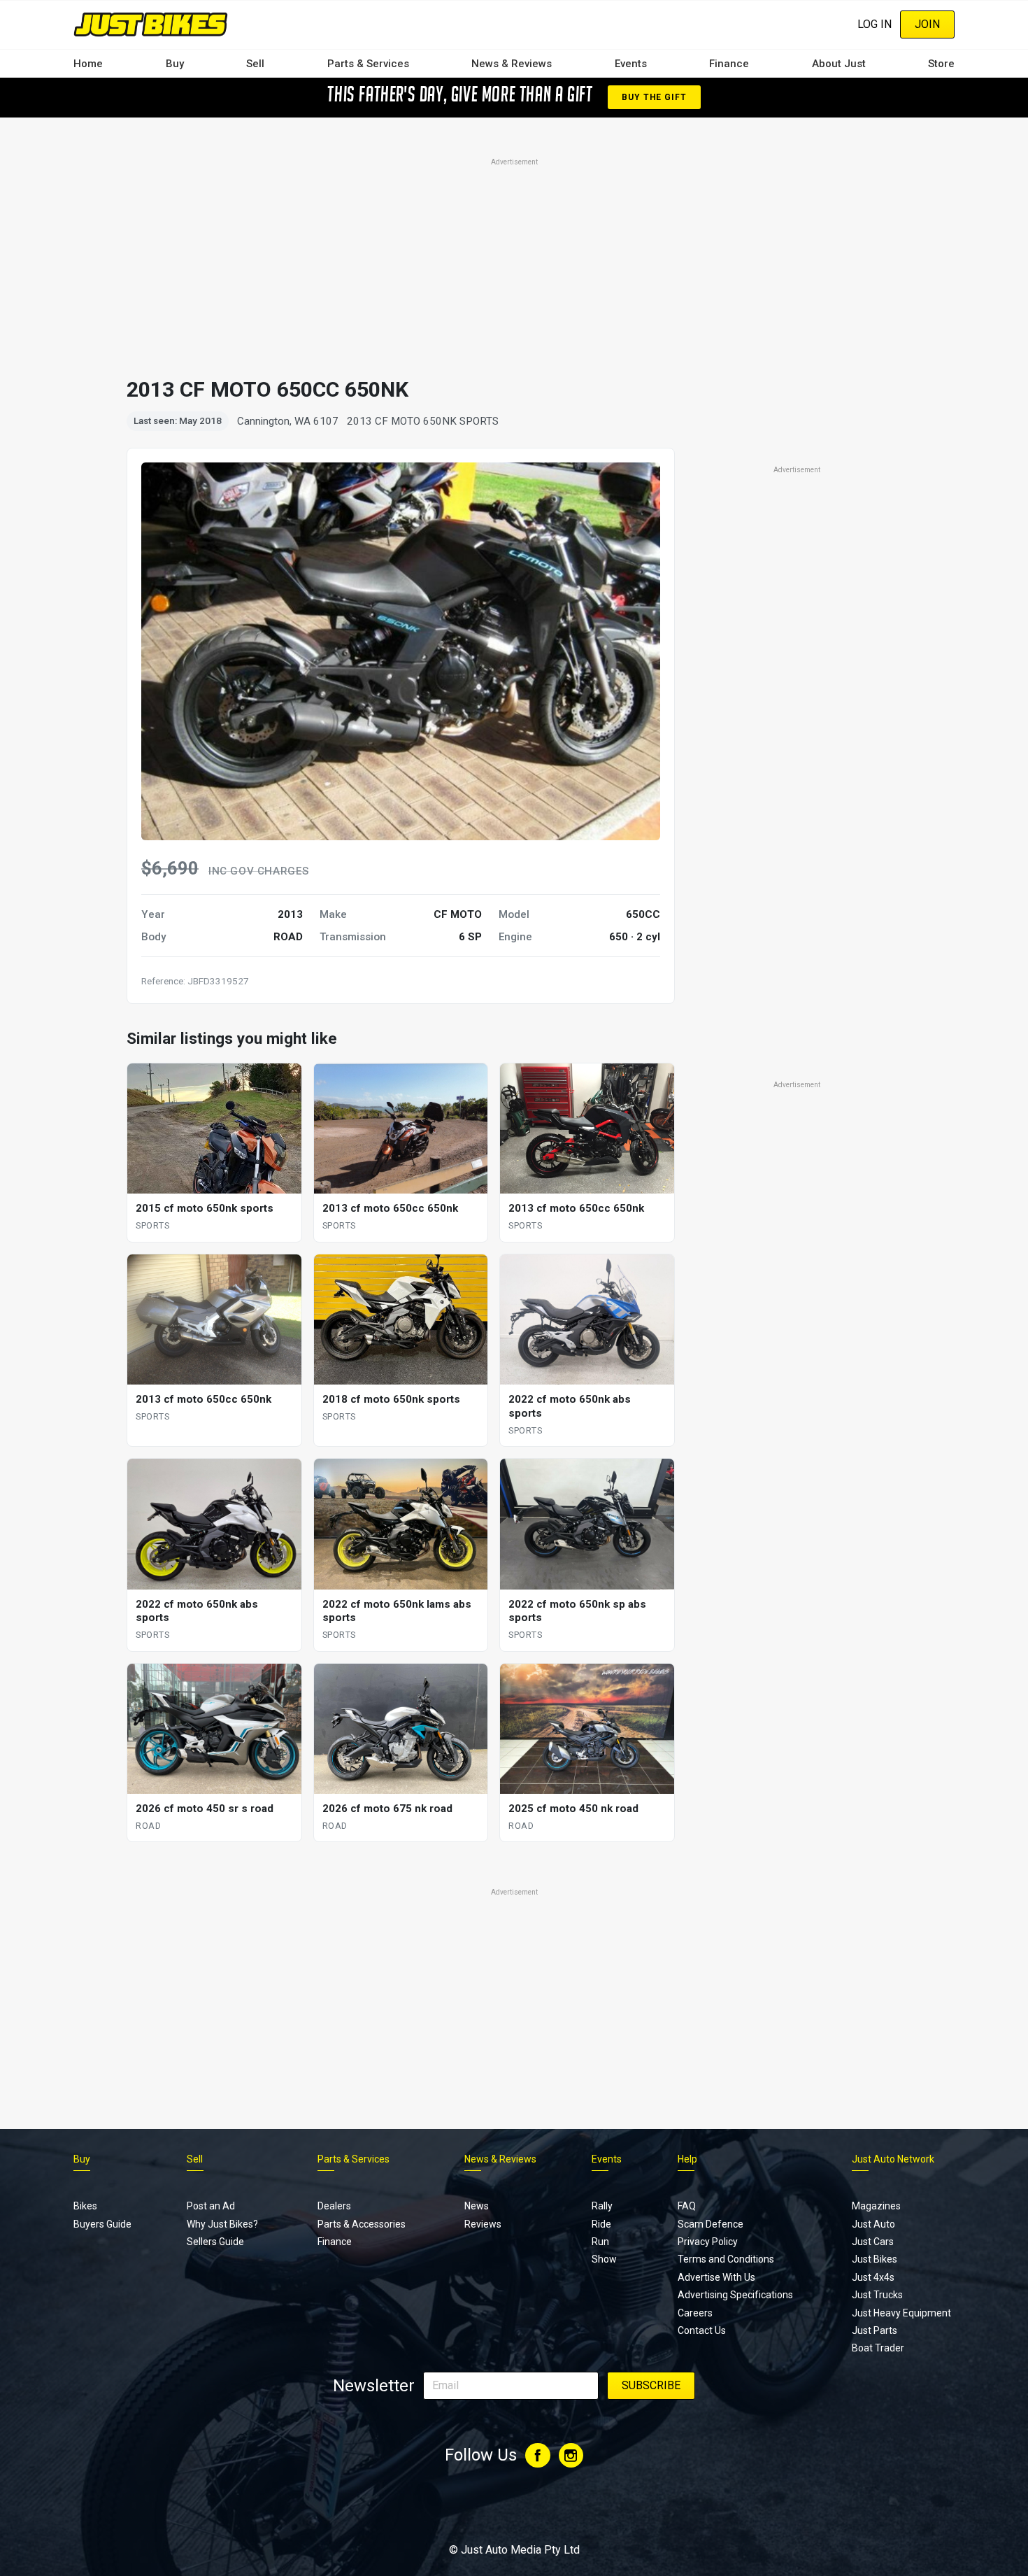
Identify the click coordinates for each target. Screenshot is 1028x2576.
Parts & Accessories (362, 2224)
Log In (874, 24)
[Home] (151, 24)
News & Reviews (512, 64)
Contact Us (702, 2330)
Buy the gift (654, 97)
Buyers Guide (102, 2224)
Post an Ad (211, 2206)
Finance (729, 64)
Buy (175, 64)
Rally (602, 2206)
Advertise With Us (716, 2277)
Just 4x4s (873, 2277)
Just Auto (873, 2224)
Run (600, 2242)
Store (941, 64)
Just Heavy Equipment (901, 2313)
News (477, 2206)
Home (88, 64)
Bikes (85, 2206)
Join (927, 24)
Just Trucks (877, 2295)
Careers (695, 2313)
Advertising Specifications (735, 2295)
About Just (839, 64)
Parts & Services (368, 64)
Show (604, 2259)
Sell (255, 64)
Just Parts (874, 2330)
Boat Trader (878, 2348)
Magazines (876, 2206)
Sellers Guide (215, 2242)
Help (687, 2159)
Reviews (483, 2224)
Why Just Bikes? (222, 2224)
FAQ (687, 2206)
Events (631, 64)
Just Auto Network (893, 2159)
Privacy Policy (708, 2242)
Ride (601, 2224)
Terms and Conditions (726, 2259)
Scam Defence (711, 2224)
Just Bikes (874, 2259)
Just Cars (873, 2242)
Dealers (334, 2206)
